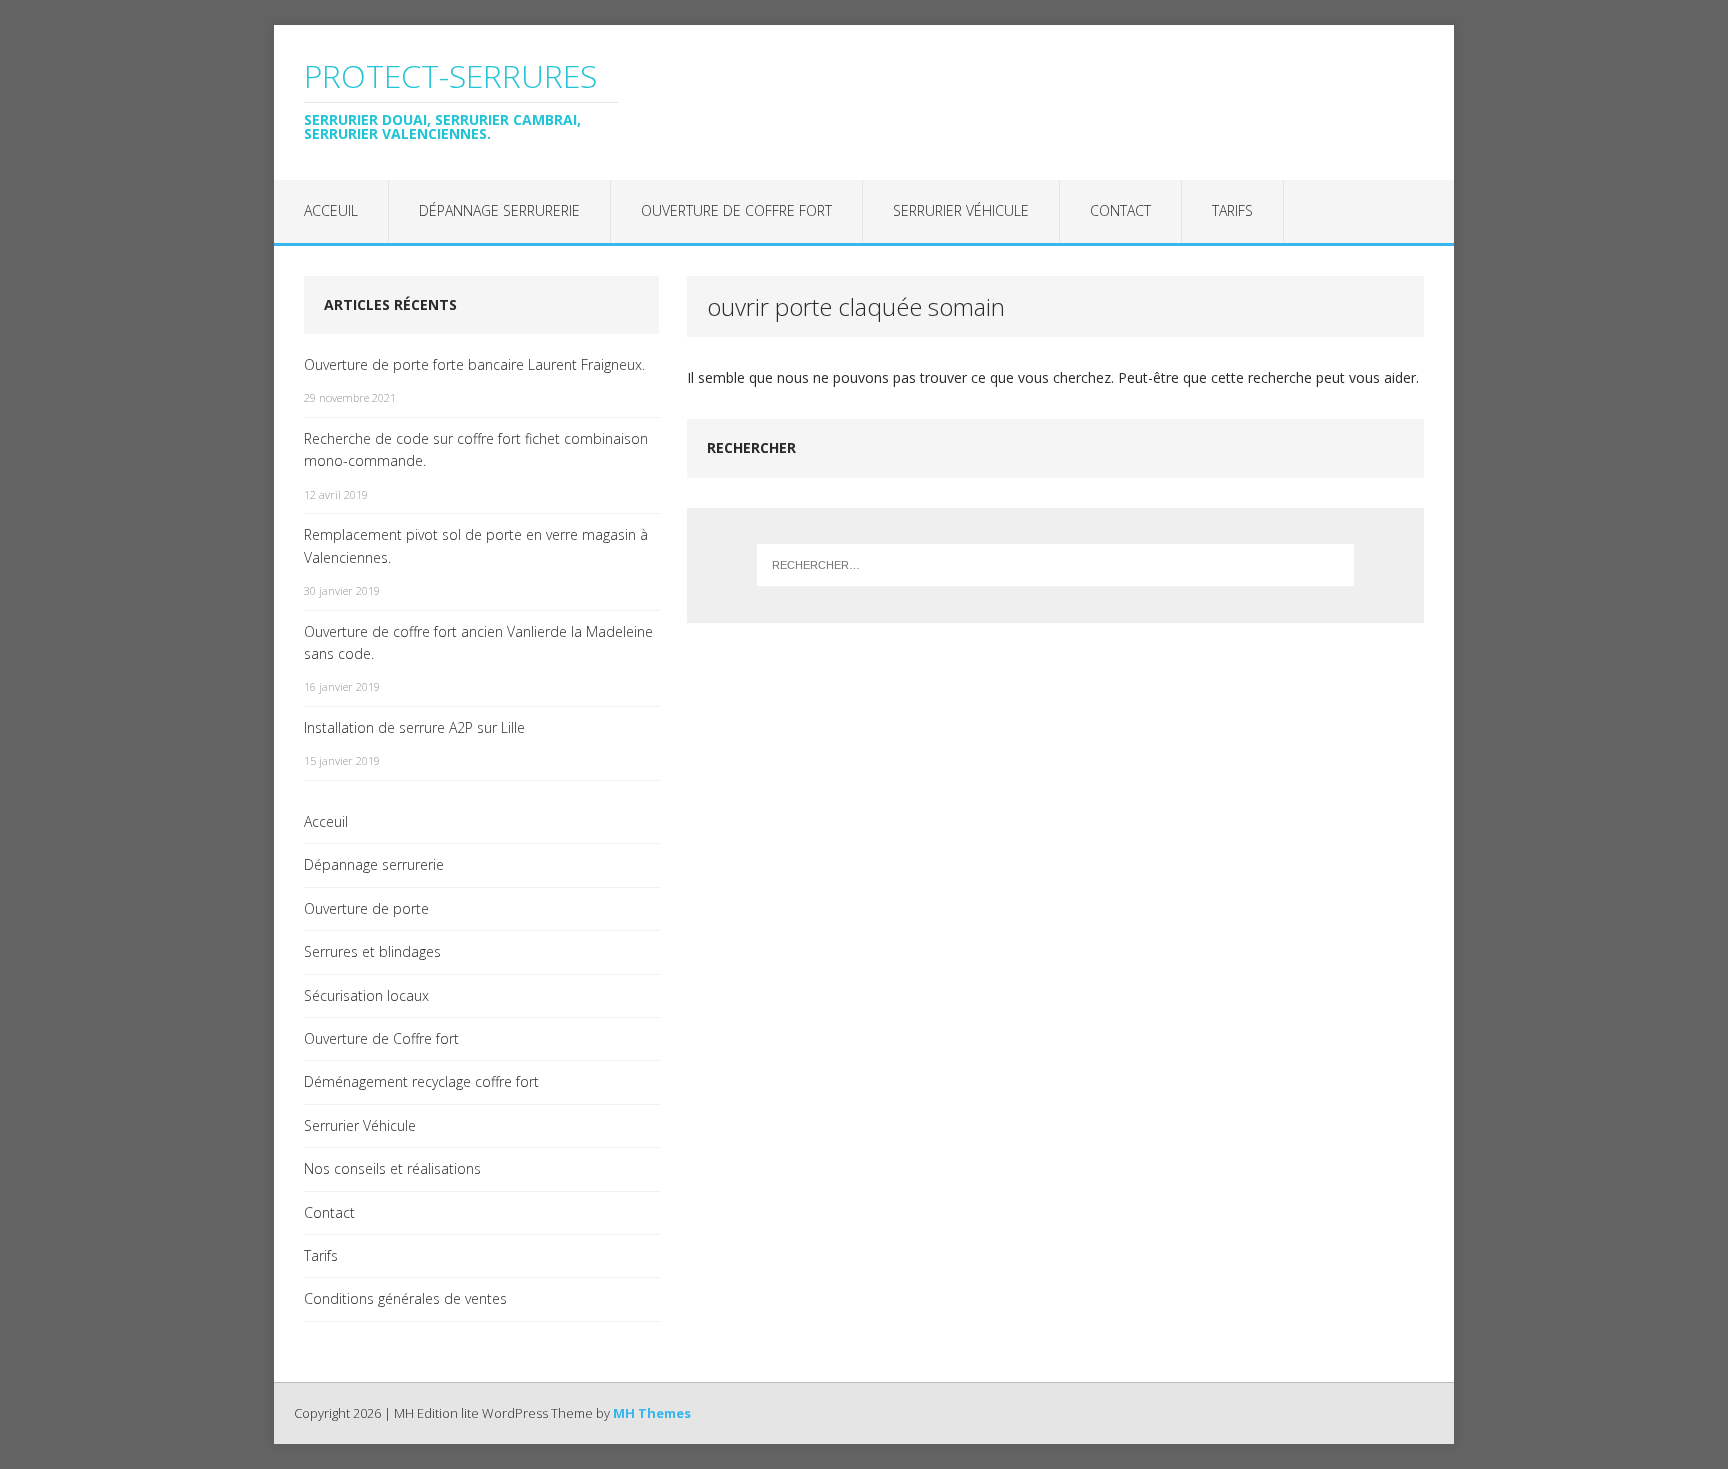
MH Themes (652, 1413)
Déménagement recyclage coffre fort (421, 1081)
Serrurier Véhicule (961, 210)
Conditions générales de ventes (405, 1298)
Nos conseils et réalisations (392, 1168)
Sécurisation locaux (366, 995)
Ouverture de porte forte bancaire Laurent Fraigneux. (474, 364)
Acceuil (331, 210)
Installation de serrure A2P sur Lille (414, 727)
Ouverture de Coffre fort (736, 210)
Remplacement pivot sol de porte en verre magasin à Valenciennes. (476, 545)
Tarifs (1232, 210)
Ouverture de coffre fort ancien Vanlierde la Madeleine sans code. (478, 642)
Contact (1120, 210)
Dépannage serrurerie (499, 210)
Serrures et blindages (372, 951)
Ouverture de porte (366, 908)
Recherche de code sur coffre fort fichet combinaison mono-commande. (476, 449)
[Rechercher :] (1056, 565)
